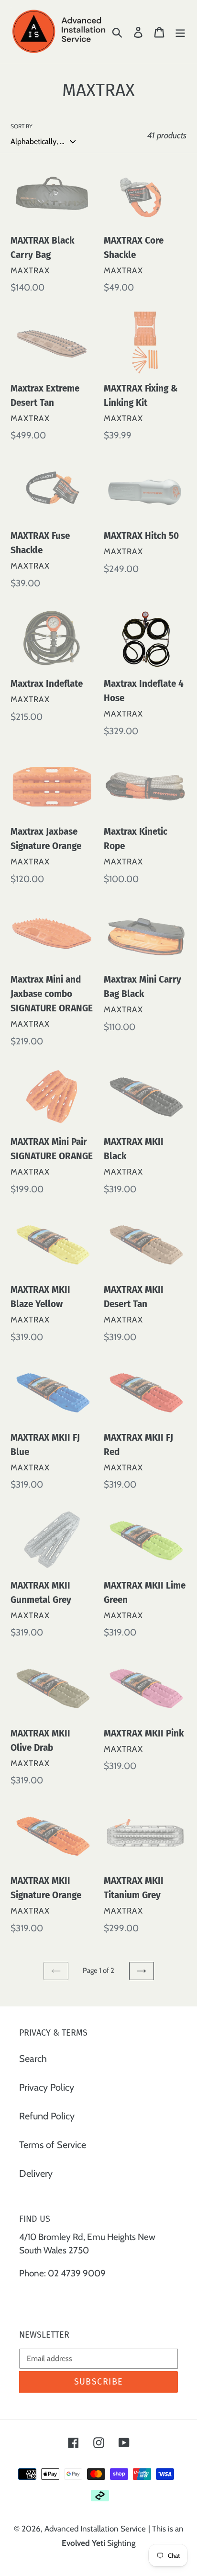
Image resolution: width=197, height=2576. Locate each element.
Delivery (36, 2173)
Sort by (22, 126)
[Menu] (180, 31)
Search (33, 2059)
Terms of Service (53, 2145)
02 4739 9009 (77, 2273)
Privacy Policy (47, 2087)
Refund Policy (47, 2116)
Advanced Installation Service (95, 2529)
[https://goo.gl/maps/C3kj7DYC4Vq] (20, 2296)
